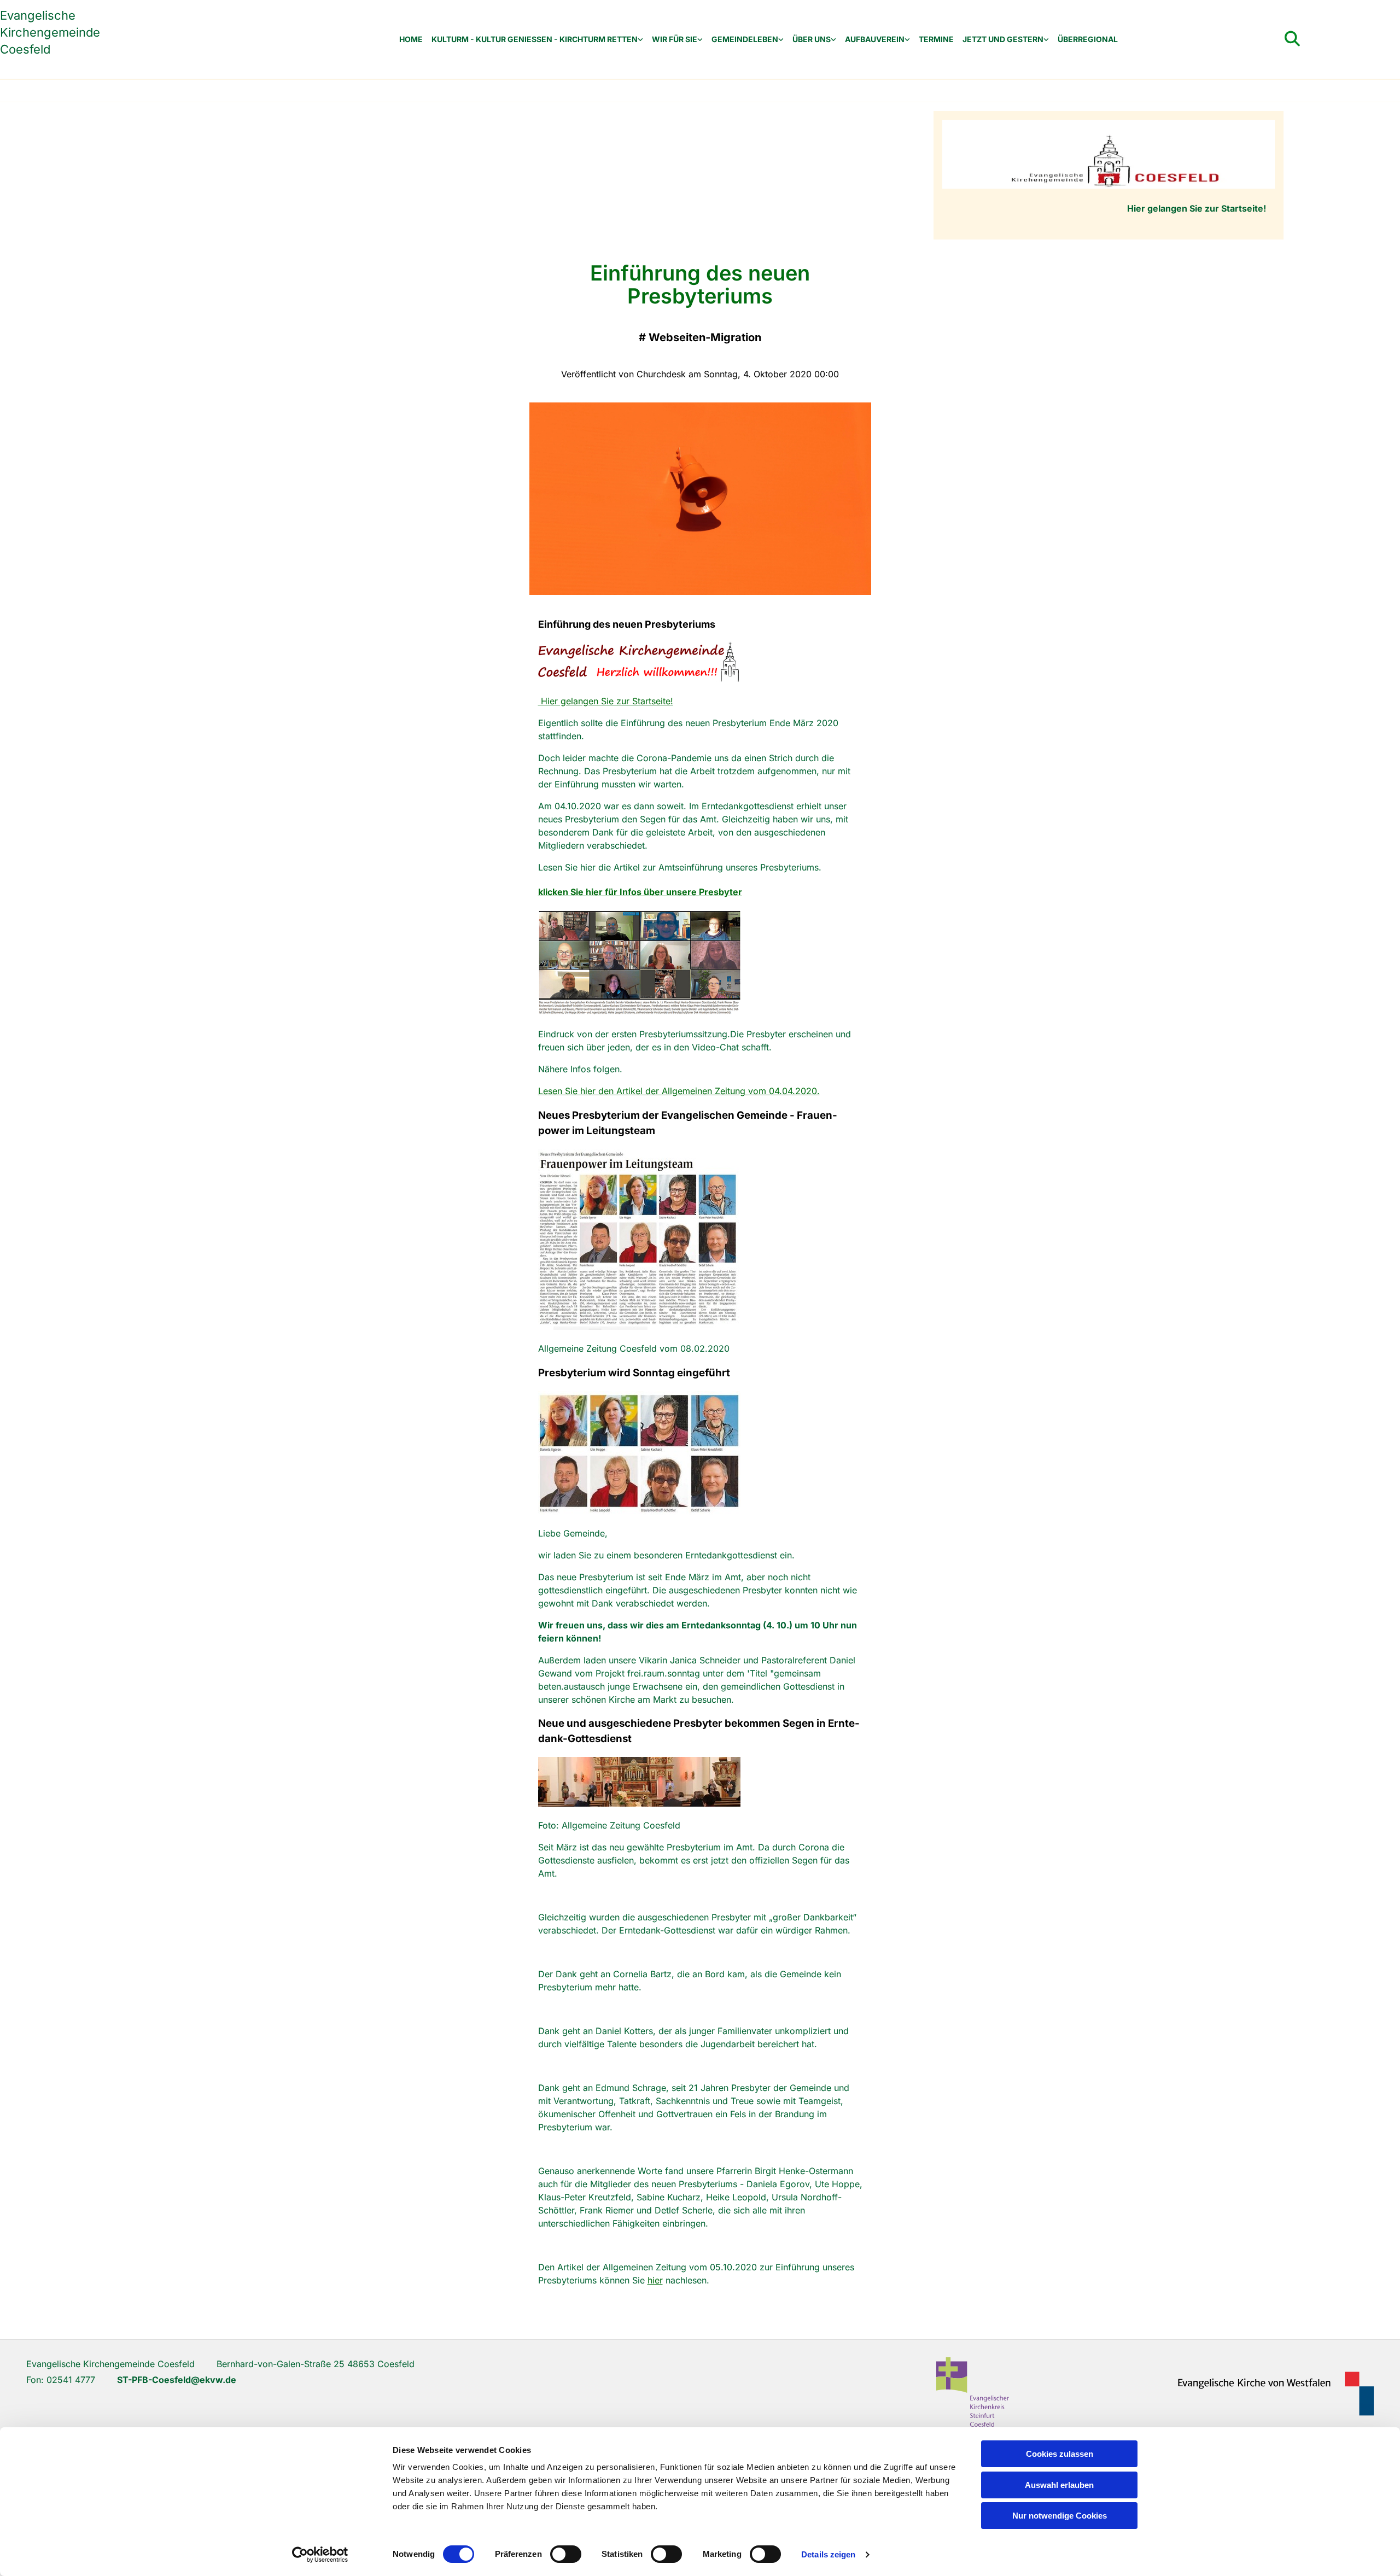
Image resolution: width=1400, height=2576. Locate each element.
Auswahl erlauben (1059, 2485)
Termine (936, 39)
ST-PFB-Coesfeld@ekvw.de (177, 2380)
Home (411, 39)
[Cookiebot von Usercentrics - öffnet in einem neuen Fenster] (320, 2555)
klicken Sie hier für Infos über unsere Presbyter (640, 892)
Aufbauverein (875, 39)
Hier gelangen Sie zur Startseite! (606, 701)
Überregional (1088, 39)
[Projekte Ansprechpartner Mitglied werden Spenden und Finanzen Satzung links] (907, 40)
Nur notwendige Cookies (1060, 2516)
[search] (1292, 39)
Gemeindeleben (745, 39)
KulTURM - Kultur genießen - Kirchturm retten (535, 39)
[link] (537, 40)
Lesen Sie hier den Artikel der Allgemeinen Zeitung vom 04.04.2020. (679, 1091)
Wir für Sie (675, 39)
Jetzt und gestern (1003, 39)
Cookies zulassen (1060, 2454)
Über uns (812, 39)
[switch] (566, 2554)
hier (655, 2280)
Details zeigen (828, 2554)
